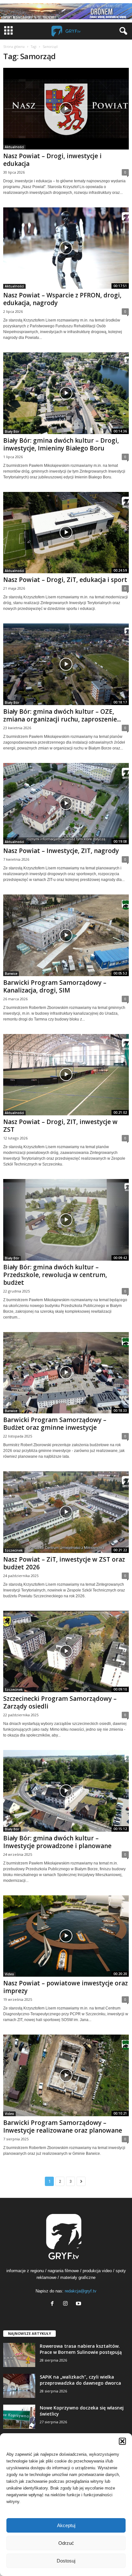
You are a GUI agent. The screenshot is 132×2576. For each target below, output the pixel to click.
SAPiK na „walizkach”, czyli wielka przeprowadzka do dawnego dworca (80, 2380)
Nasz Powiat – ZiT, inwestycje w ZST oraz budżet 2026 (64, 1563)
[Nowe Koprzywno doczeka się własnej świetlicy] (19, 2417)
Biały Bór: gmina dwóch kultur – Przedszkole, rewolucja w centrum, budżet (55, 1275)
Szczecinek (14, 1550)
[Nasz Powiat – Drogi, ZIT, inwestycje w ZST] (66, 1075)
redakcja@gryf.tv (81, 2291)
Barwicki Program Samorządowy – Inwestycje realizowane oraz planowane (63, 2127)
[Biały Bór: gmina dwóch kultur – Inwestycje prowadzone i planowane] (66, 1791)
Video (9, 1974)
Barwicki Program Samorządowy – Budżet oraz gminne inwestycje (55, 1424)
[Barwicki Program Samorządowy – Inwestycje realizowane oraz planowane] (66, 2075)
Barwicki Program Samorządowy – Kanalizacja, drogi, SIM (55, 986)
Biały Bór (12, 431)
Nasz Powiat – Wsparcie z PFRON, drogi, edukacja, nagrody (62, 299)
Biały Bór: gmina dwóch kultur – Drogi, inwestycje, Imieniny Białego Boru (61, 444)
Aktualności (14, 147)
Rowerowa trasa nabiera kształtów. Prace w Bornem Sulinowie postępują (81, 2349)
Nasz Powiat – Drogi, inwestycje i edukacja (52, 160)
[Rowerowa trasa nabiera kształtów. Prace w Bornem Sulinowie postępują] (19, 2355)
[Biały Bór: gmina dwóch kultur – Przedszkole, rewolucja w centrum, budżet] (66, 1220)
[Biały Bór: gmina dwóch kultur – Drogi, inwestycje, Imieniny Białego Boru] (66, 393)
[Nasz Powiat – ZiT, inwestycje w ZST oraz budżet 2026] (66, 1512)
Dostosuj (66, 2561)
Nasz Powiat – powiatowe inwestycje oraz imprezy (66, 1987)
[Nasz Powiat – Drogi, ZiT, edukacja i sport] (66, 533)
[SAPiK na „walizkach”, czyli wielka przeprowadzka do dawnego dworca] (19, 2386)
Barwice (11, 974)
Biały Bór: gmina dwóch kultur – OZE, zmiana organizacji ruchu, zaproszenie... (62, 715)
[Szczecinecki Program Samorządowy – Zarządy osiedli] (66, 1651)
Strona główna (14, 47)
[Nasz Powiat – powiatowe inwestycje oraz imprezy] (66, 1936)
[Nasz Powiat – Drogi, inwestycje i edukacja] (66, 109)
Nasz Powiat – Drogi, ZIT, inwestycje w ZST (60, 1126)
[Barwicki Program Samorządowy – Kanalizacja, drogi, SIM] (66, 935)
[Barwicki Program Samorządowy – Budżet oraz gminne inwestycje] (66, 1373)
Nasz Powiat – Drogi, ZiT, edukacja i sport (65, 580)
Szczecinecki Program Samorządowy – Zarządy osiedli (60, 1702)
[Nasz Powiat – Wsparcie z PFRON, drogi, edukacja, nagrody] (66, 248)
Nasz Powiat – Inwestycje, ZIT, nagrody (61, 851)
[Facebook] (54, 2304)
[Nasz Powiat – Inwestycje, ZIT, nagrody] (66, 804)
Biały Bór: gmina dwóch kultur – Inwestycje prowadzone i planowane (57, 1842)
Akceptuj (66, 2525)
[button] (122, 2441)
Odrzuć (66, 2543)
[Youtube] (79, 2304)
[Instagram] (67, 2304)
